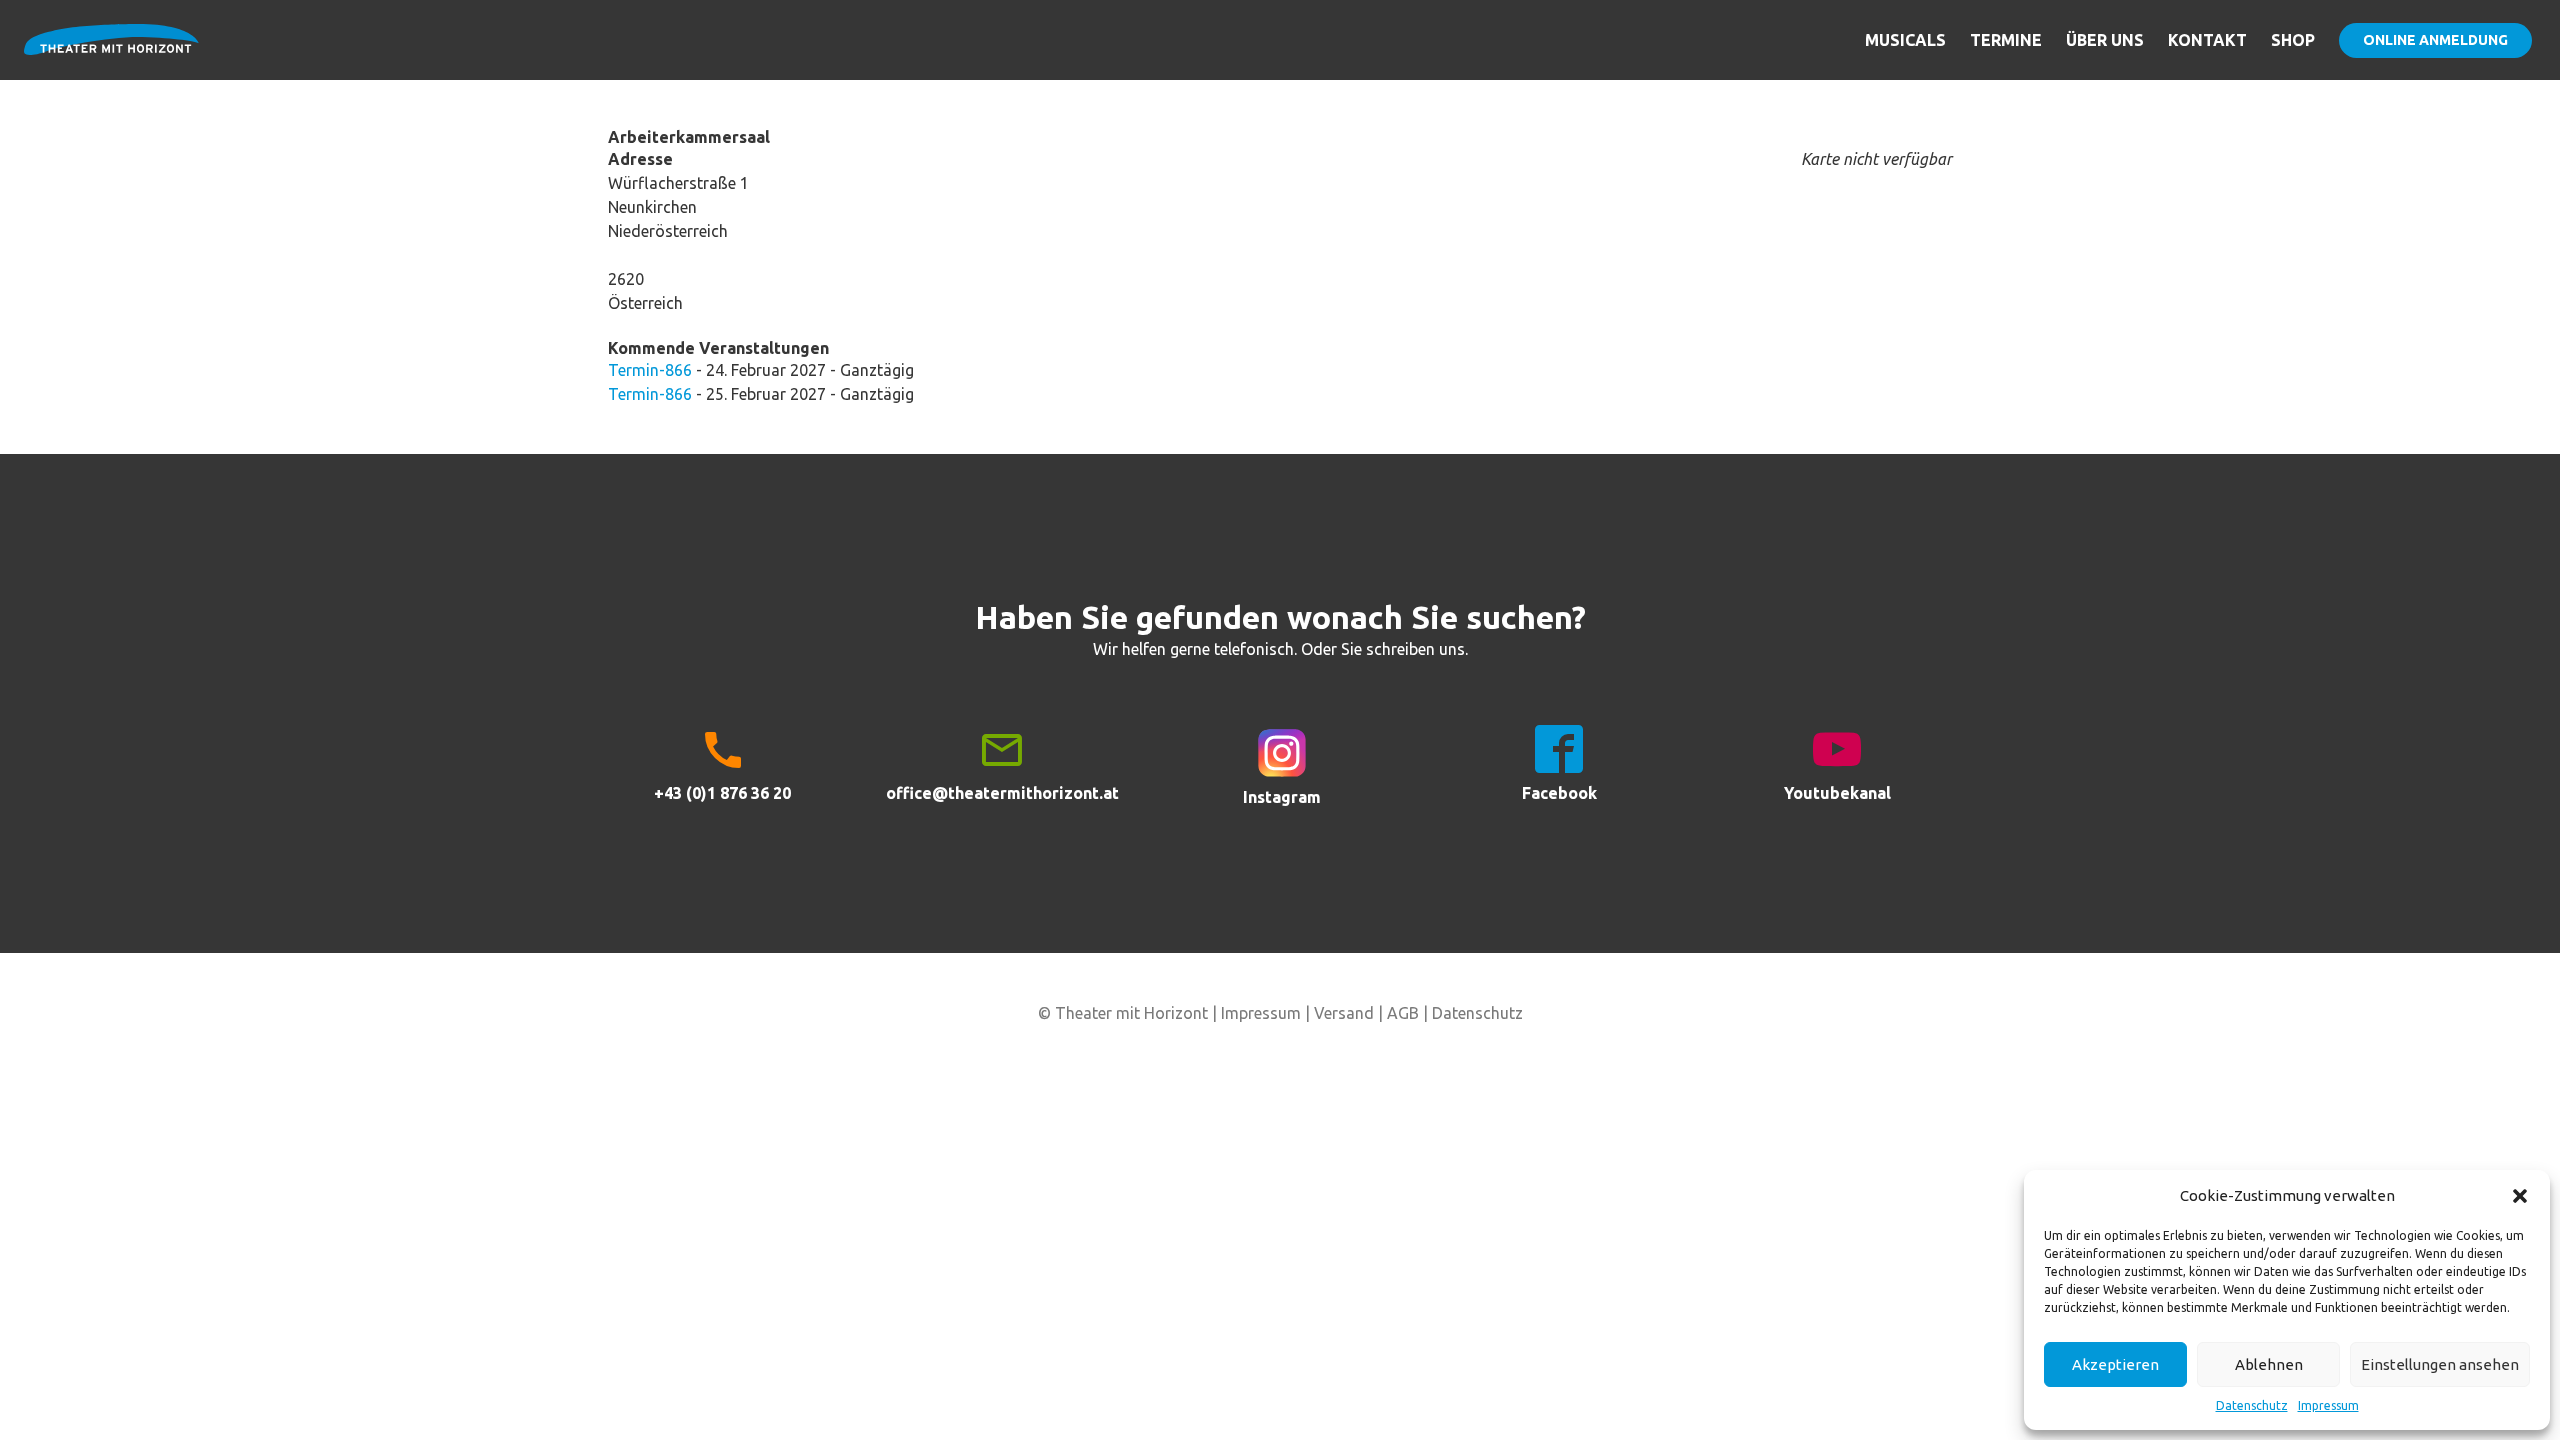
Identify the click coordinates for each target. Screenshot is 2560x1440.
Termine (2006, 40)
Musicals (1905, 40)
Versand (1344, 1013)
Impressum (2328, 1405)
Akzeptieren (2115, 1364)
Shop (2293, 40)
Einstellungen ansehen (2440, 1364)
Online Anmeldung (2435, 40)
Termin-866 (650, 370)
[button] (2520, 1196)
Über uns (2105, 40)
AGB (1403, 1013)
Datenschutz (2252, 1405)
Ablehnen (2269, 1364)
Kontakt (2207, 40)
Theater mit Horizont (111, 52)
